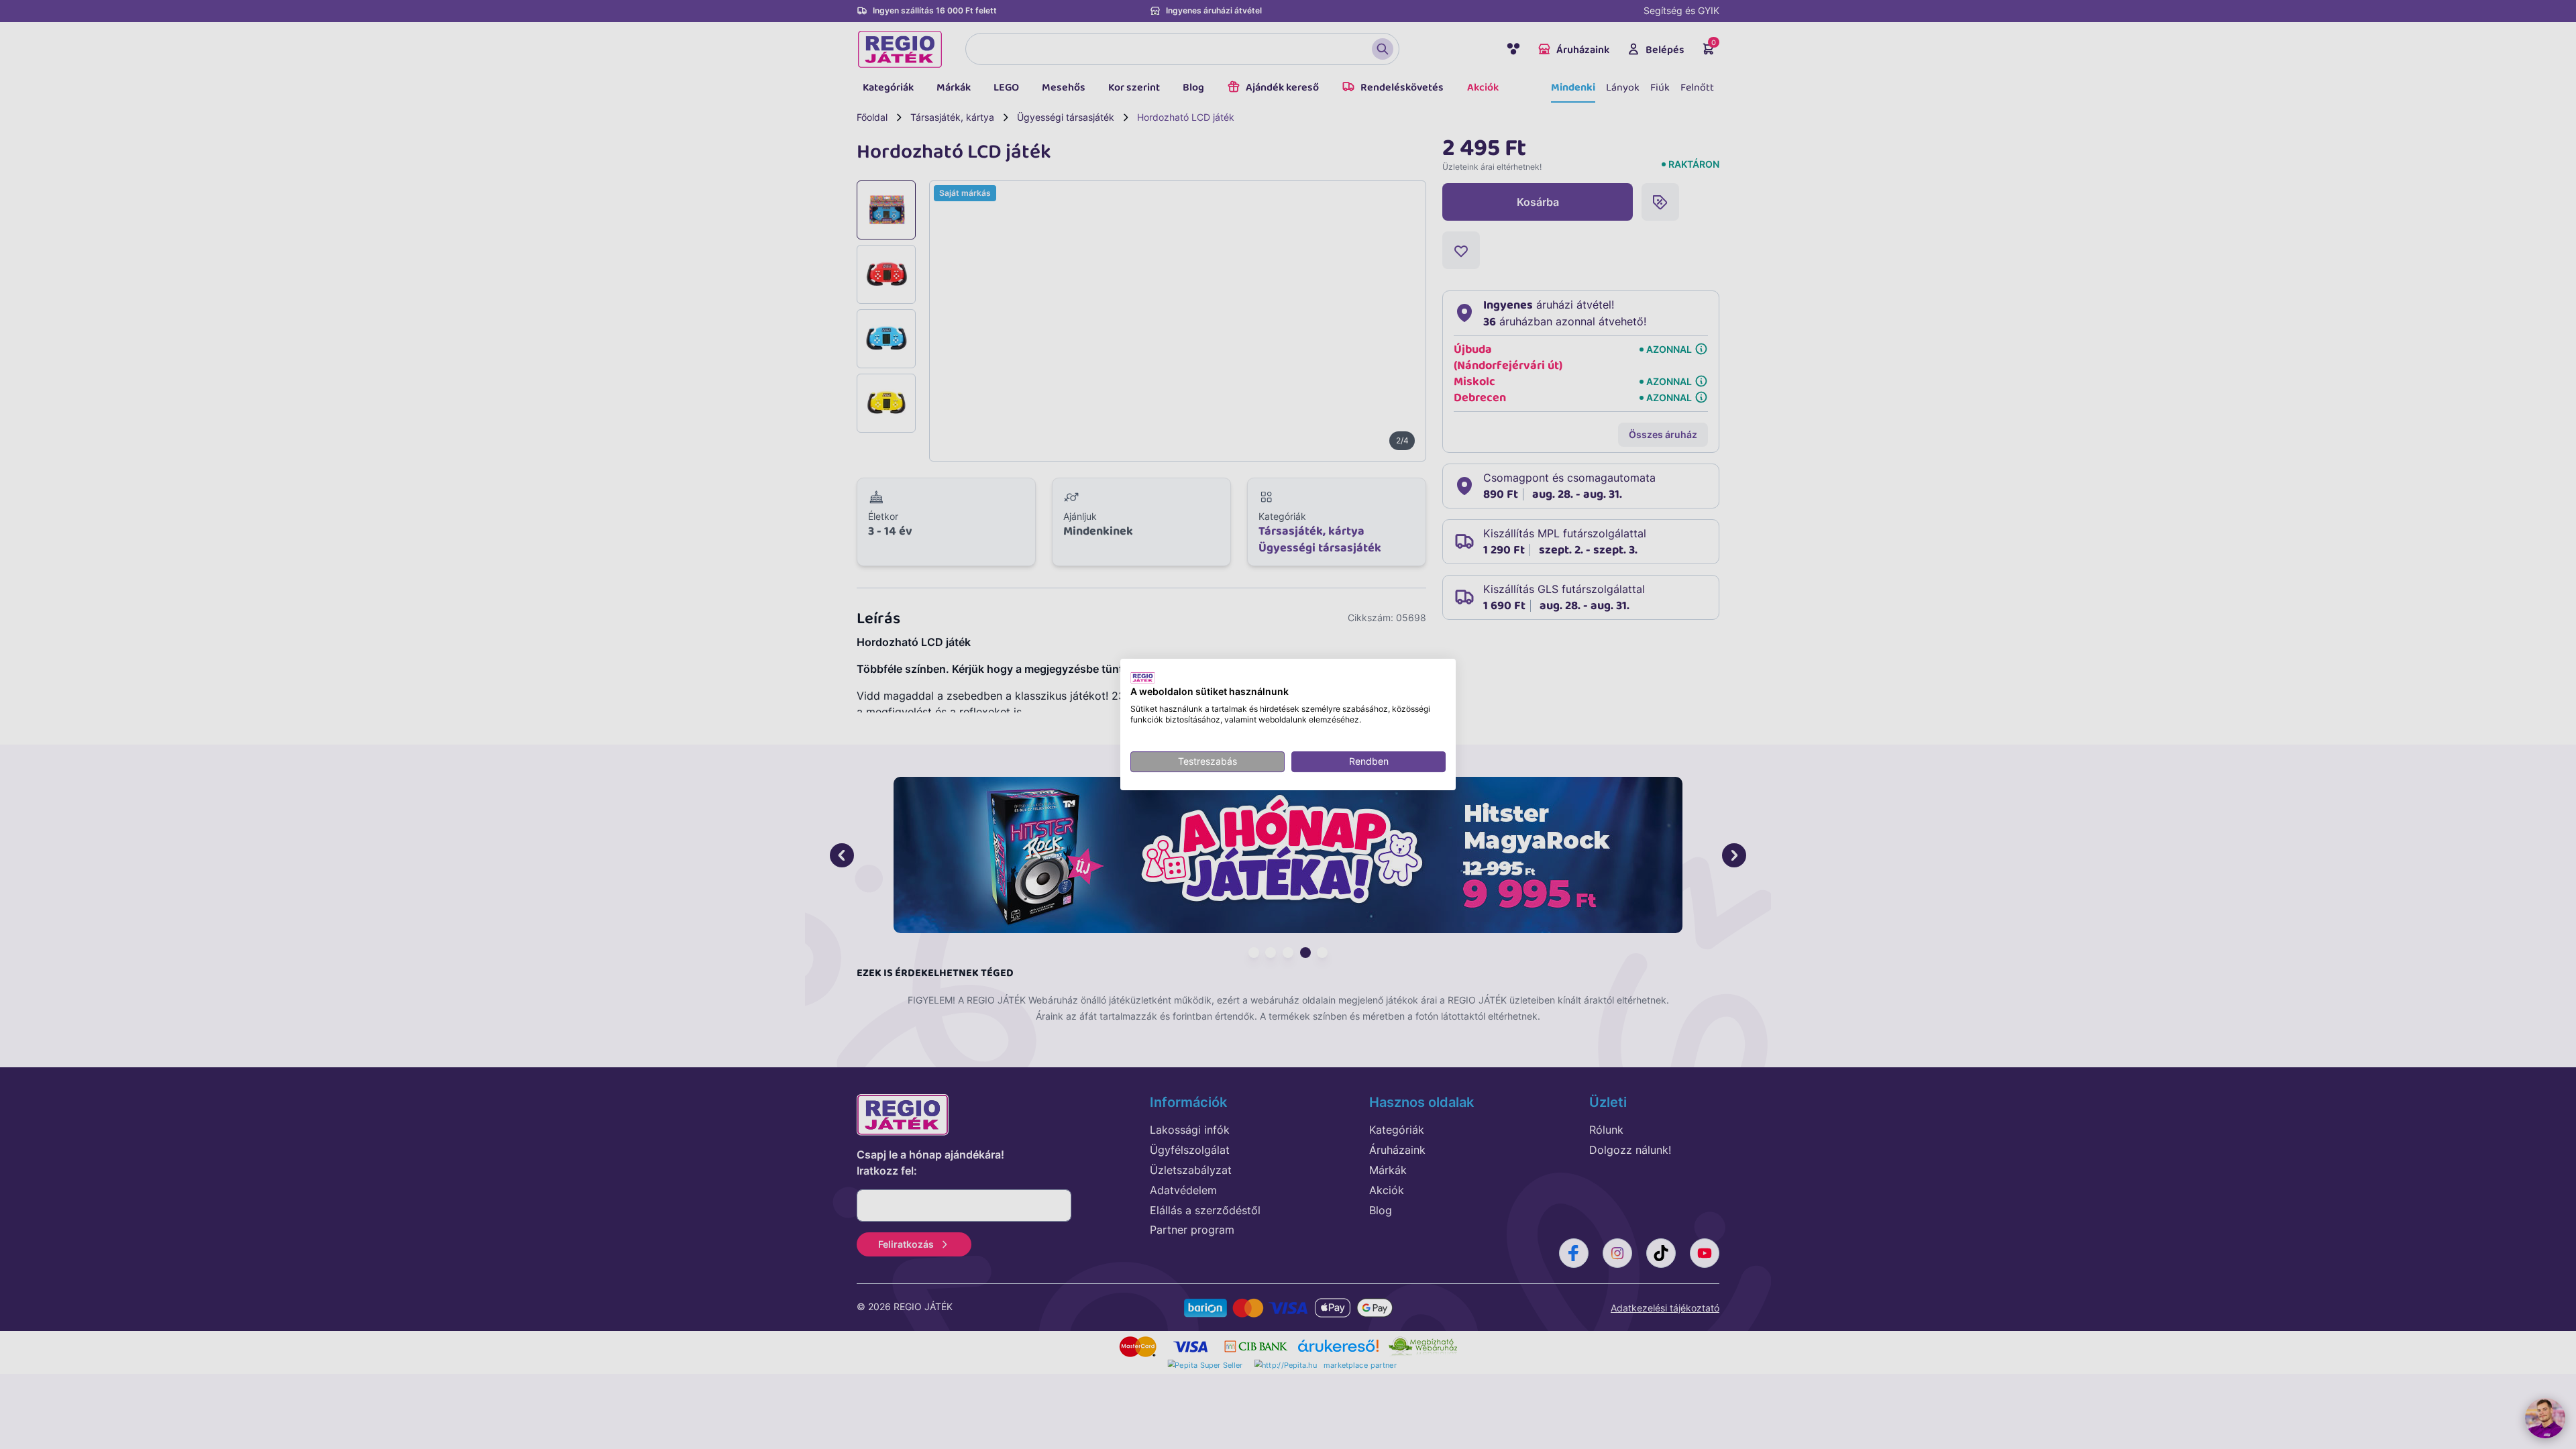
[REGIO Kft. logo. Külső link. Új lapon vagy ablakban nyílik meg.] (1143, 678)
